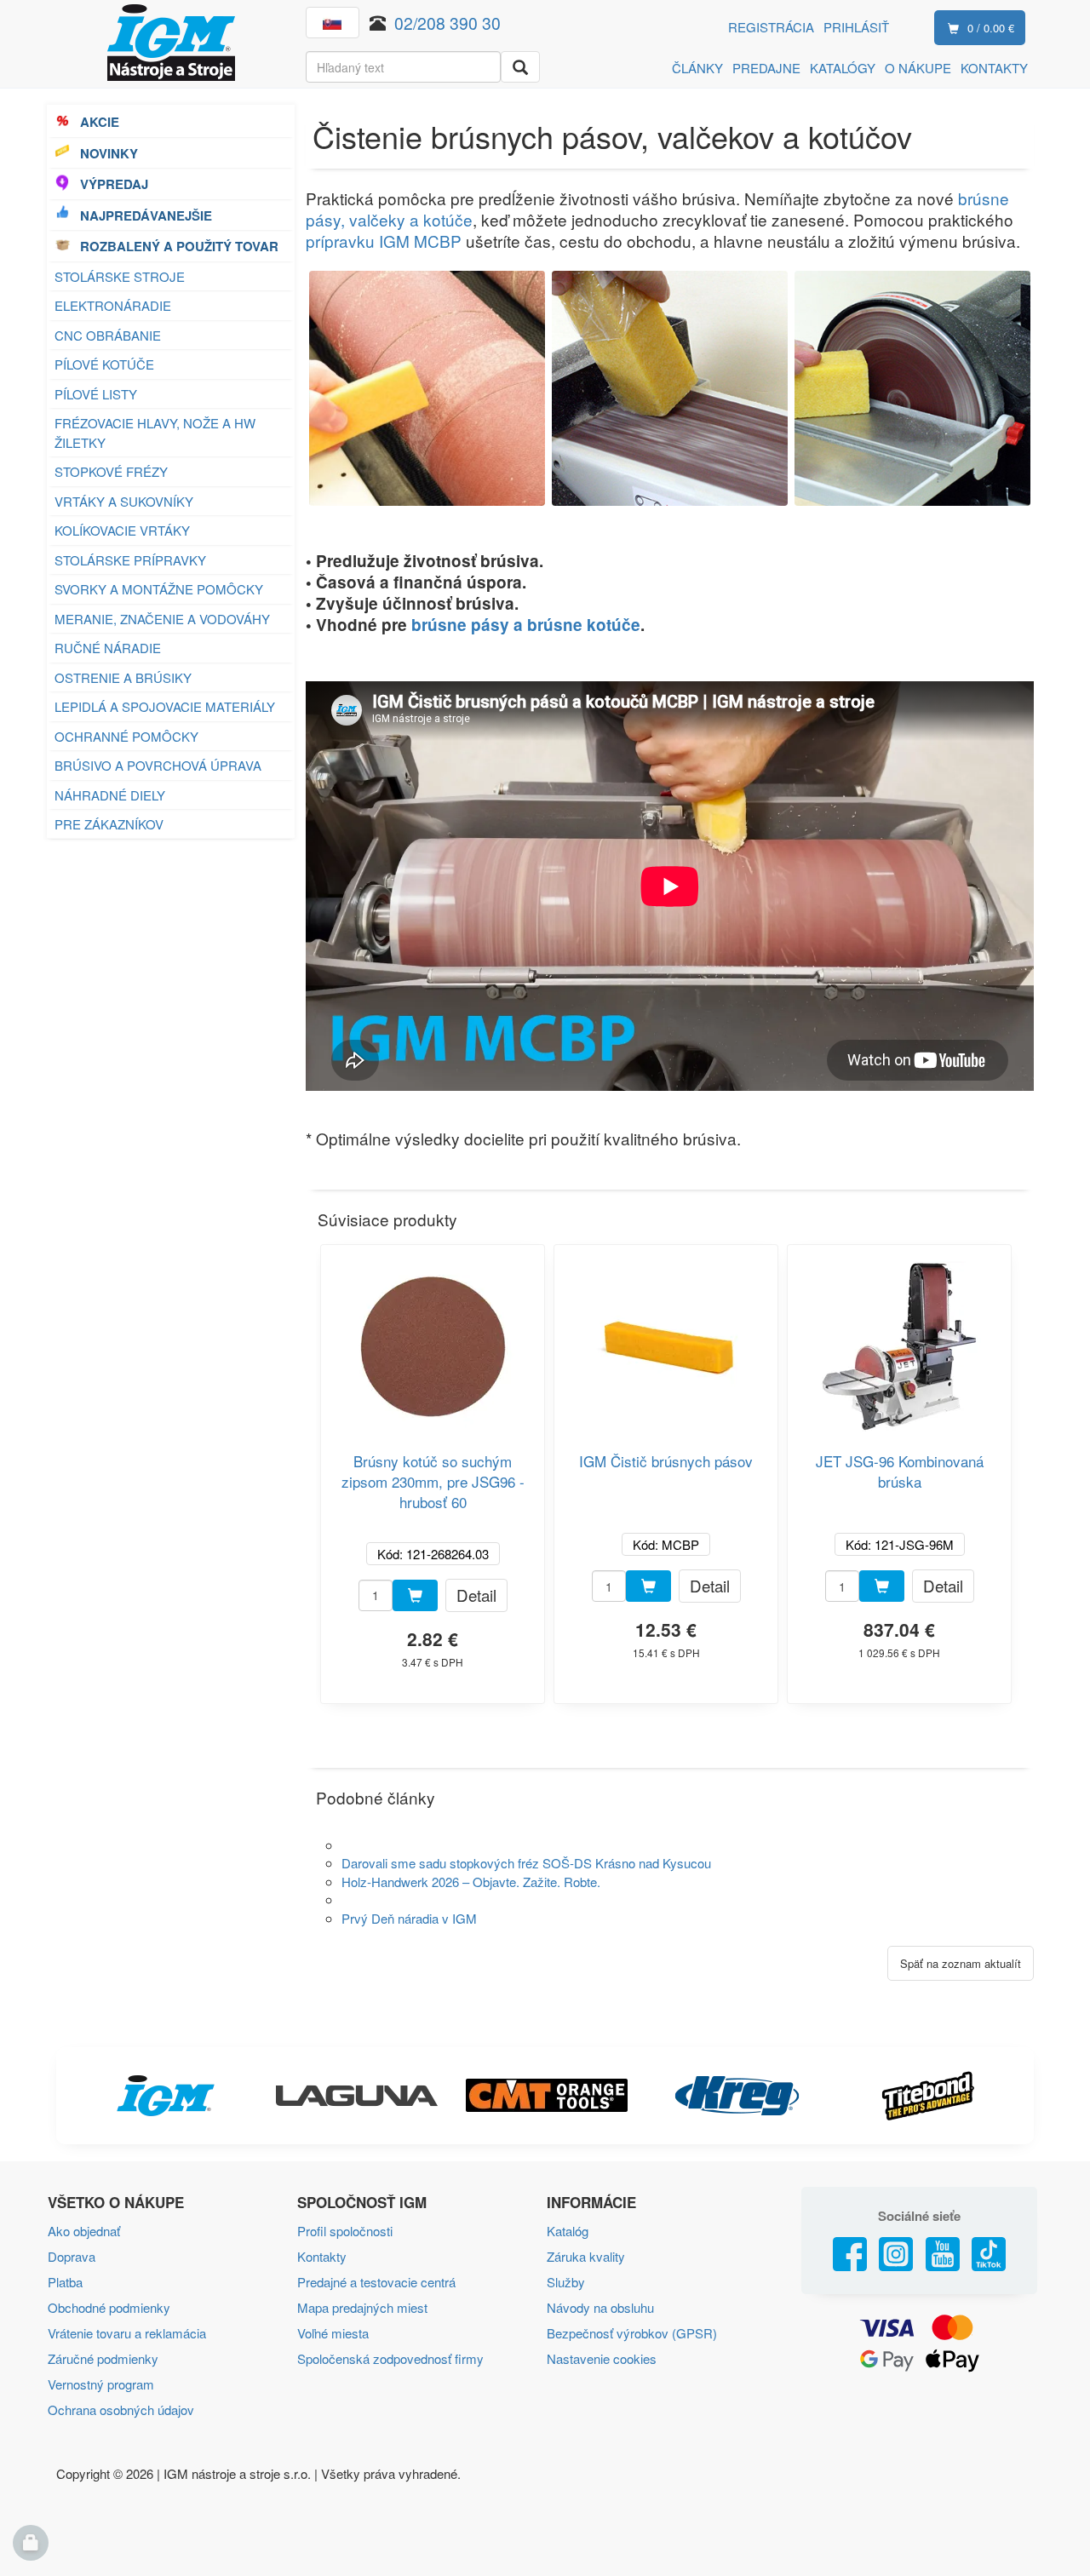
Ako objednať (84, 2231)
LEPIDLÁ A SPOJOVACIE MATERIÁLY (165, 706)
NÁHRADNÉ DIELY (110, 795)
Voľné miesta (333, 2333)
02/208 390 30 (447, 23)
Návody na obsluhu (600, 2307)
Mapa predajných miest (362, 2307)
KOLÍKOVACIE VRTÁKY (122, 530)
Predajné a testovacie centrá (376, 2282)
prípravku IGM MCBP (384, 241)
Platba (65, 2282)
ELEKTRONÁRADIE (113, 305)
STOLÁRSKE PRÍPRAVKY (130, 560)
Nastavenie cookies (602, 2358)
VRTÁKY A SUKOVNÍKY (124, 501)
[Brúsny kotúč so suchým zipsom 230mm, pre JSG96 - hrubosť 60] (433, 1340)
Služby (566, 2282)
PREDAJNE (766, 68)
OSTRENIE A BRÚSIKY (123, 677)
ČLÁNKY (697, 68)
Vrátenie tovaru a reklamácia (127, 2333)
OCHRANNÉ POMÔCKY (126, 736)
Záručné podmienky (103, 2358)
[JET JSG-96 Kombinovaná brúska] (899, 1340)
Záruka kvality (586, 2256)
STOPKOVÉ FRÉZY (111, 471)
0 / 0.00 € (991, 28)
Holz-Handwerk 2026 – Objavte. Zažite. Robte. (471, 1882)
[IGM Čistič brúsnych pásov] (666, 1340)
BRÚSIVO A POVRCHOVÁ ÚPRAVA (158, 765)
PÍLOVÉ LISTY (96, 394)
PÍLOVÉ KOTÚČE (104, 364)
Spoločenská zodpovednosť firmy (390, 2358)
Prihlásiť (856, 27)
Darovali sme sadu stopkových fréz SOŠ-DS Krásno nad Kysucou (526, 1863)
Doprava (72, 2256)
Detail (476, 1595)
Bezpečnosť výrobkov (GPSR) (632, 2333)
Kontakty (322, 2256)
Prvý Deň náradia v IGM (409, 1918)
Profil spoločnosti (345, 2231)
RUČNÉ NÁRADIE (108, 648)
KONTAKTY (994, 68)
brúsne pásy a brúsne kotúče (526, 625)
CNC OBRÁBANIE (108, 335)
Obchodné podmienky (109, 2307)
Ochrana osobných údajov (121, 2410)
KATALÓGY (843, 68)
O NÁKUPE (918, 68)
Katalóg (568, 2231)
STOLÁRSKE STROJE (120, 276)
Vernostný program (101, 2384)
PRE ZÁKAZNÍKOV (109, 824)
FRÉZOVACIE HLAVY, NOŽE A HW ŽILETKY (155, 433)
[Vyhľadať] (520, 67)
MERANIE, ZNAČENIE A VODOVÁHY (162, 619)
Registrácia (771, 27)
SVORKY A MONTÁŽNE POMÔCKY (159, 589)
